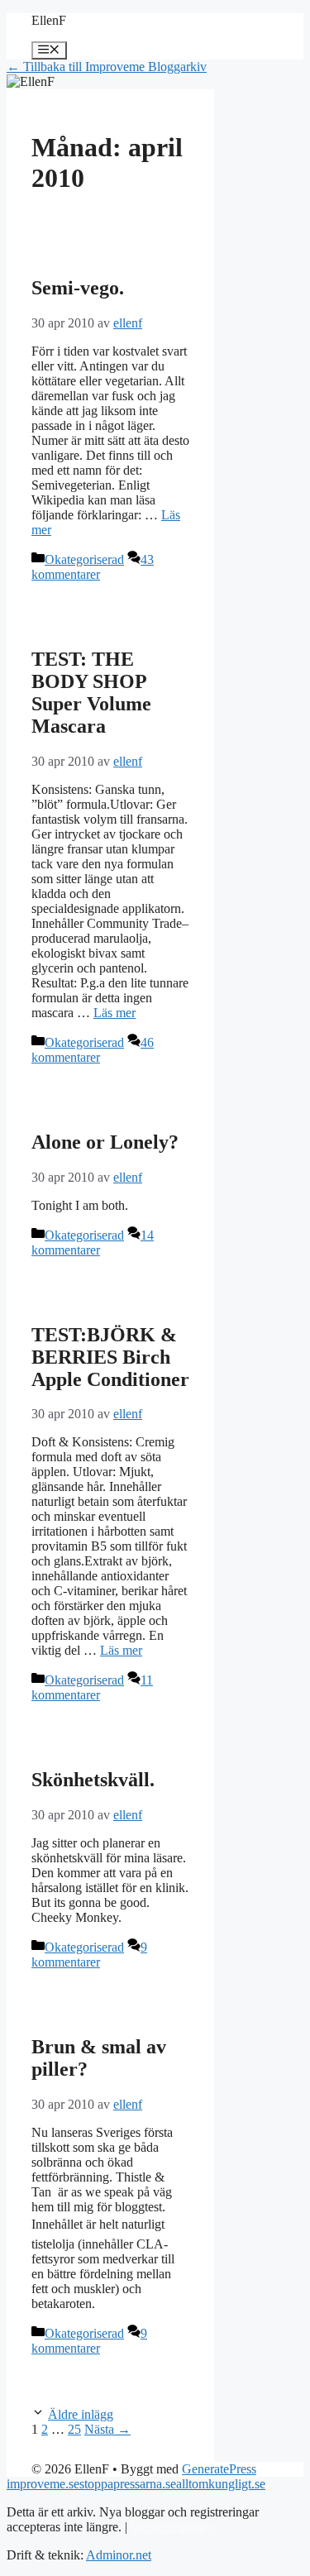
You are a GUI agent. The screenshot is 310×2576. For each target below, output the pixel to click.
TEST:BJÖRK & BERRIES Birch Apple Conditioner (110, 1357)
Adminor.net (119, 2555)
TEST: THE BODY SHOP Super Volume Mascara (91, 693)
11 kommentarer (92, 1687)
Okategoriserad (84, 559)
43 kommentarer (93, 567)
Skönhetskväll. (93, 1780)
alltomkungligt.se (221, 2484)
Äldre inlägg (81, 2414)
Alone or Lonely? (105, 1142)
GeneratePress (219, 2469)
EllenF (49, 20)
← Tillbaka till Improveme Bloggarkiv (107, 67)
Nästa (107, 2429)
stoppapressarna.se (128, 2484)
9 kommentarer (89, 1955)
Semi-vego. (78, 288)
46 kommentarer (93, 1050)
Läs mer (114, 1013)
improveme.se (43, 2484)
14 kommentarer (93, 1243)
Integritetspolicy (172, 2527)
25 (74, 2429)
